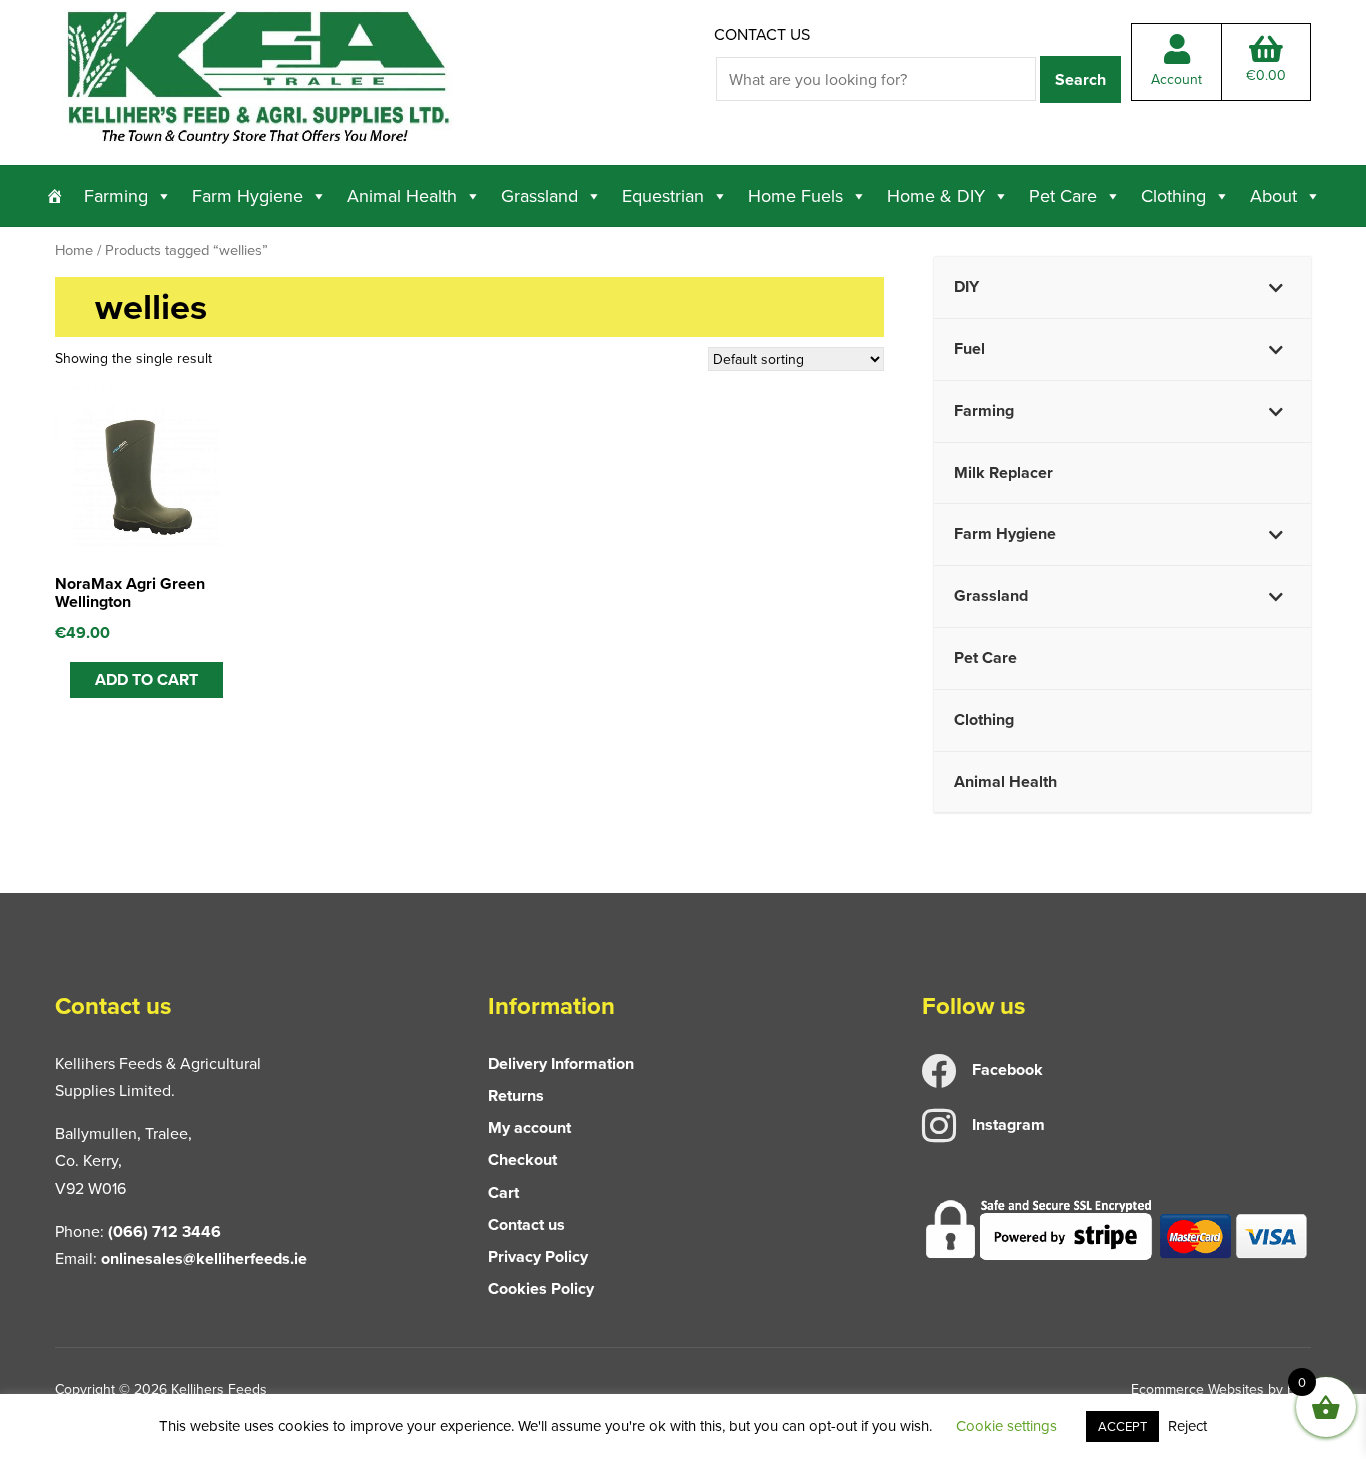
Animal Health (402, 195)
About (1273, 195)
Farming (116, 195)
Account (1176, 79)
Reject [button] (1187, 1425)
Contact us (762, 34)
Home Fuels (795, 195)
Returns (516, 1095)
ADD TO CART (146, 679)
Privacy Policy (538, 1256)
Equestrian (663, 195)
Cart (503, 1192)
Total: (1266, 75)
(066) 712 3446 (164, 1231)
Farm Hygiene (247, 195)
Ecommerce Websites (1197, 1389)
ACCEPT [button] (1122, 1426)
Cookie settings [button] (1006, 1425)
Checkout (522, 1159)
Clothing (1173, 195)
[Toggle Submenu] (1276, 287)
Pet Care (1063, 195)
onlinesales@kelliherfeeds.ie (204, 1258)
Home (74, 249)
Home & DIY (936, 195)
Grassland (539, 195)
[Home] (55, 196)
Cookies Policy (541, 1288)
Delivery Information (561, 1063)
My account (529, 1127)
